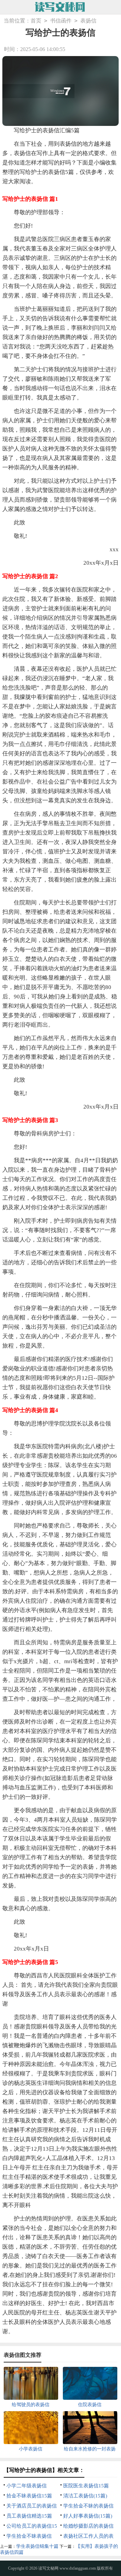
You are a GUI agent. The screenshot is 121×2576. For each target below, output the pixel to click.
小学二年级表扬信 (27, 2486)
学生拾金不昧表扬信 (29, 2536)
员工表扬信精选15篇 (29, 2516)
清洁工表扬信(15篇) (85, 2496)
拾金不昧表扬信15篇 (29, 2496)
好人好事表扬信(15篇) (88, 2516)
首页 (36, 21)
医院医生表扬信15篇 (86, 2486)
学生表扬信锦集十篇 (37, 2546)
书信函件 (61, 21)
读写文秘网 (48, 2568)
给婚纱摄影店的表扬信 (88, 2526)
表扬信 (88, 21)
